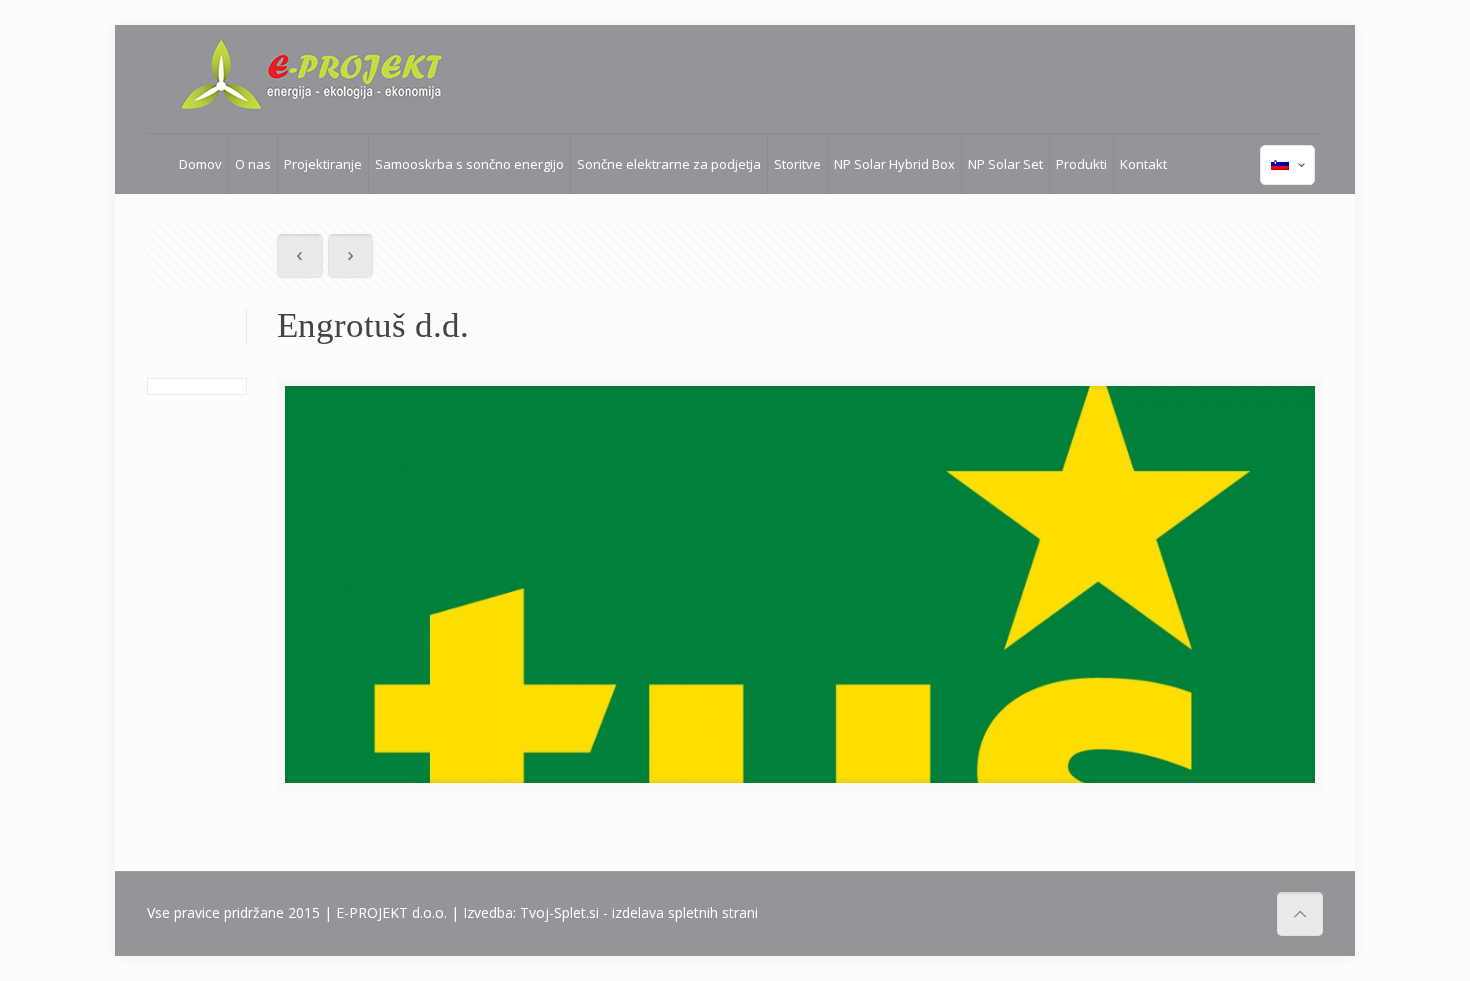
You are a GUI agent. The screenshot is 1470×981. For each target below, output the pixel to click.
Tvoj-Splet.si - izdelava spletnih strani (639, 912)
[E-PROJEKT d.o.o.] (310, 76)
